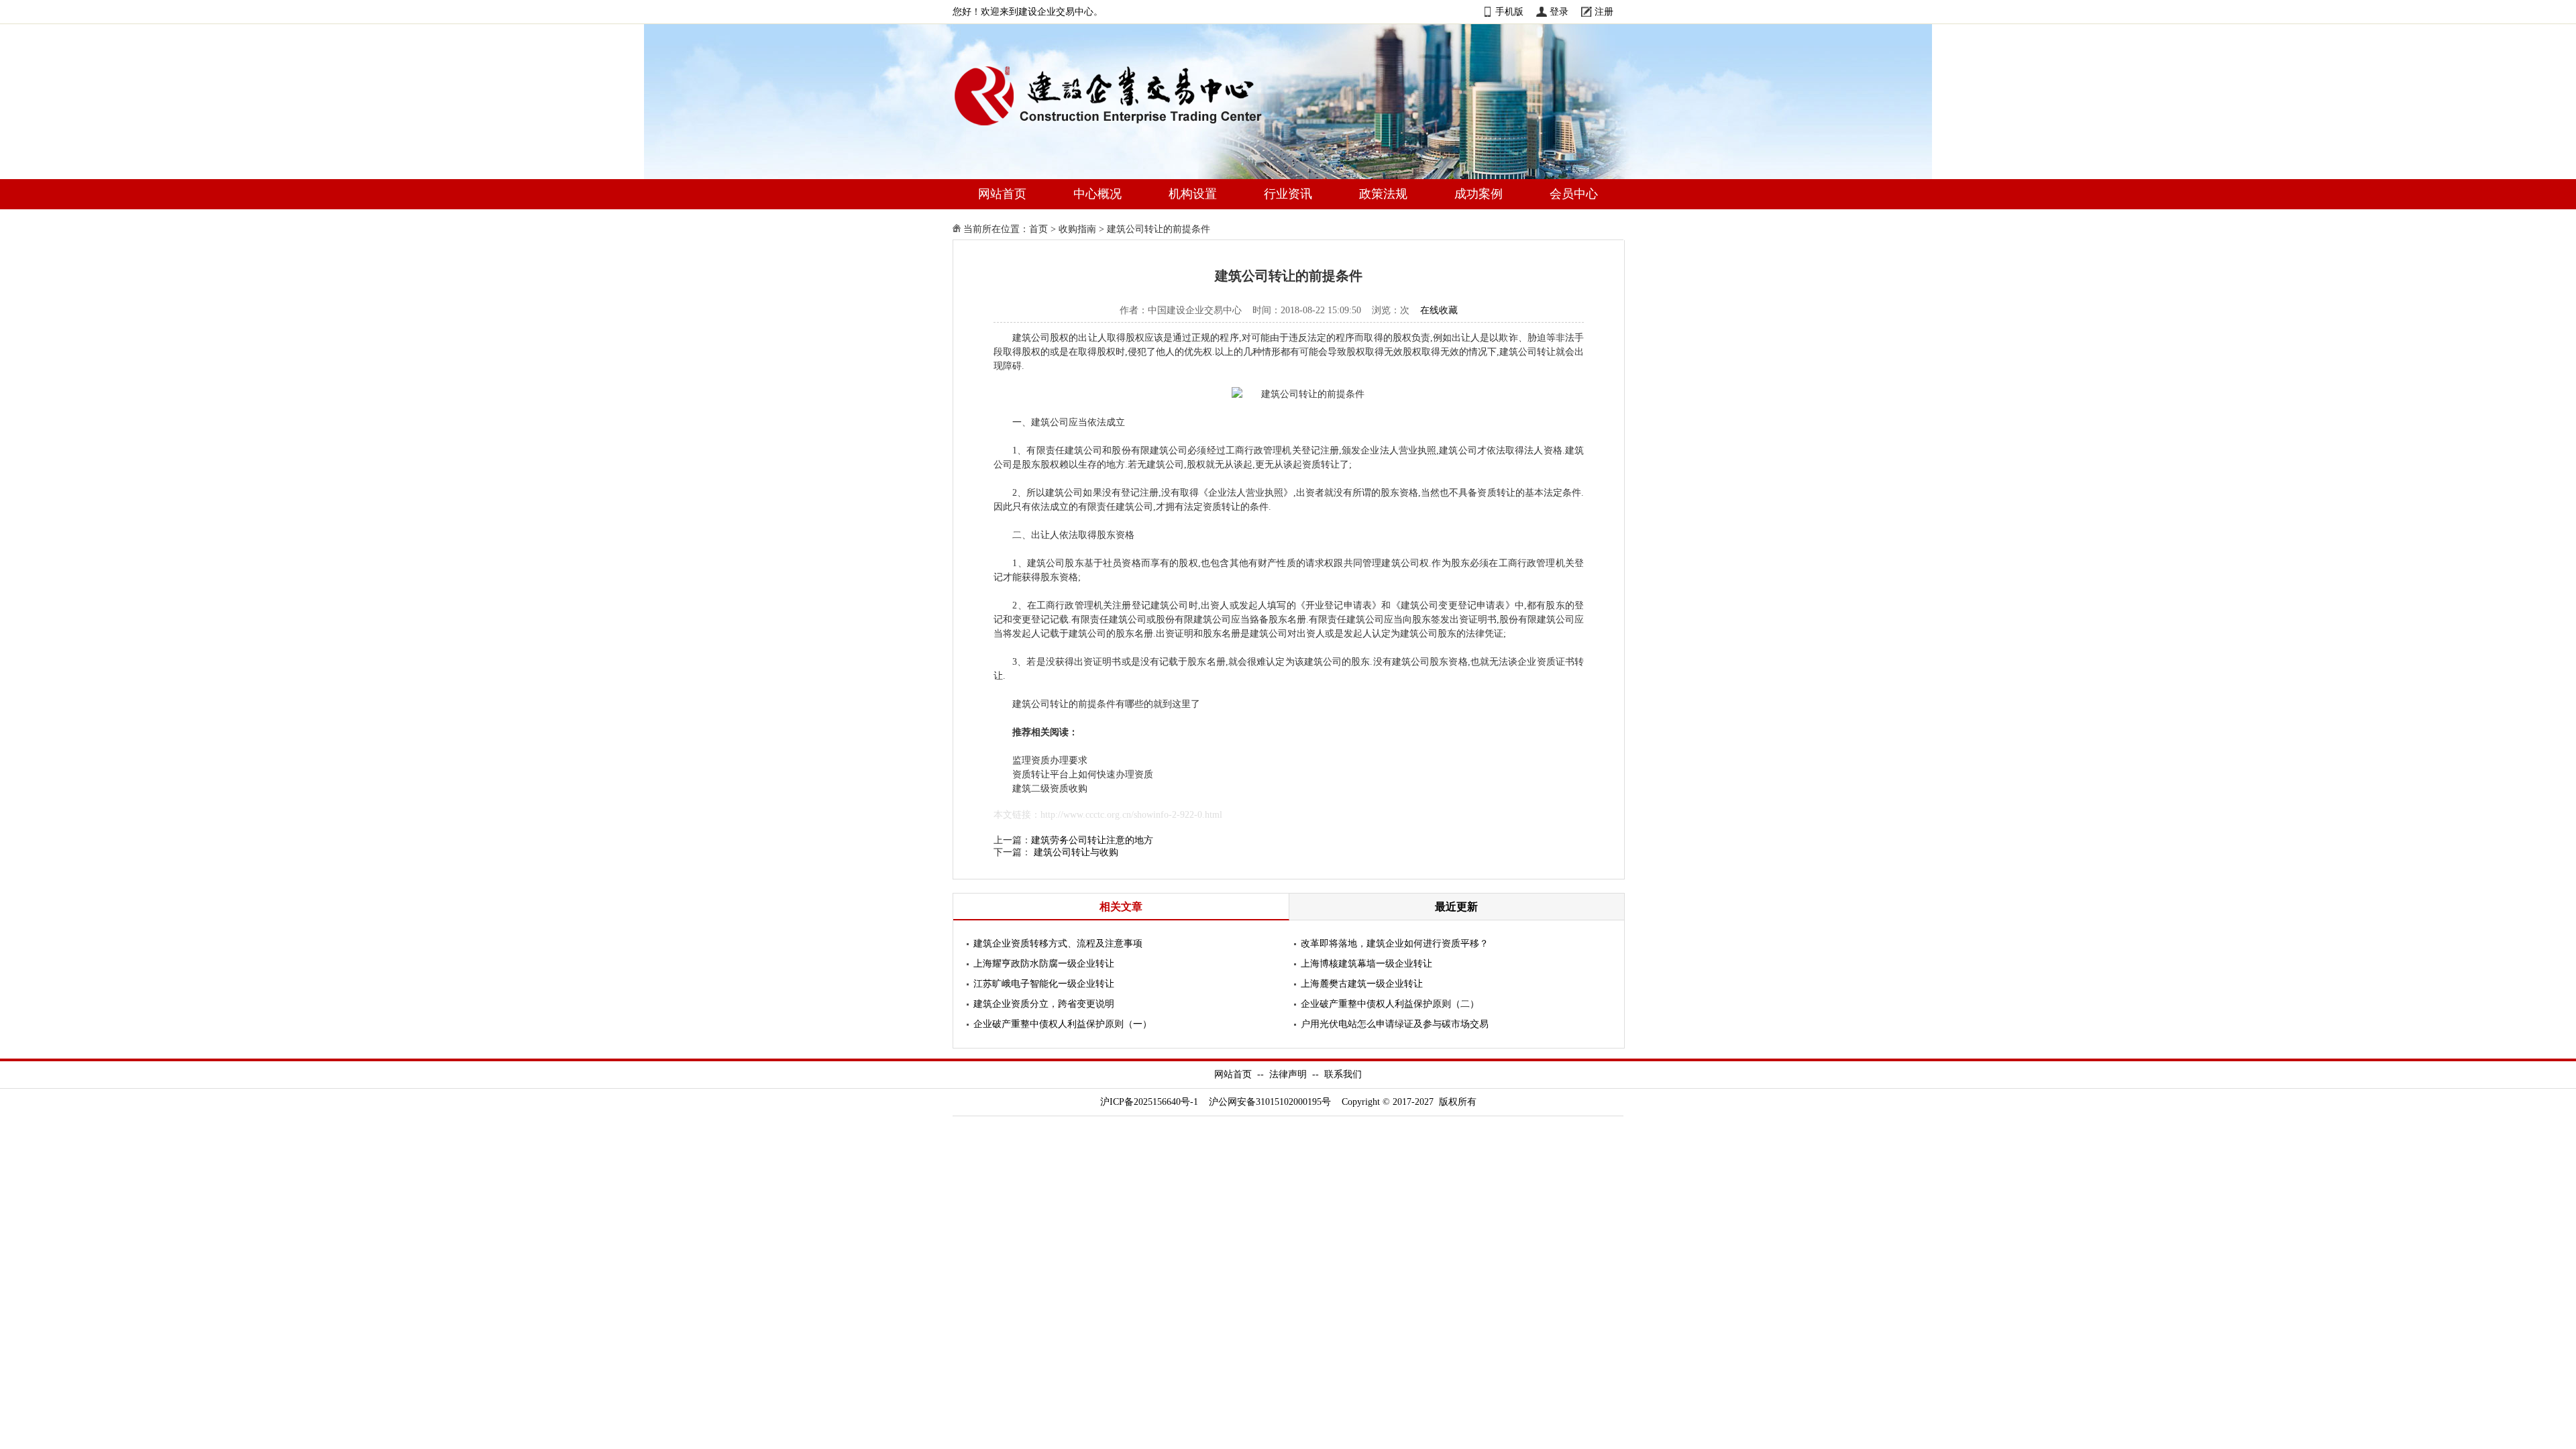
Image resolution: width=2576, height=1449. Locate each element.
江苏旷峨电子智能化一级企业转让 (1044, 984)
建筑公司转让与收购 (1076, 852)
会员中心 (1574, 194)
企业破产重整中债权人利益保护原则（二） (1390, 1004)
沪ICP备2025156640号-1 (1149, 1102)
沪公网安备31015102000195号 (1270, 1102)
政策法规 (1383, 194)
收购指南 (1077, 229)
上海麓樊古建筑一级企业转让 (1362, 984)
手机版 (1509, 12)
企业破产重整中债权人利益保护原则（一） (1063, 1024)
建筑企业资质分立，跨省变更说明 (1044, 1004)
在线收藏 (1439, 310)
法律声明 (1288, 1074)
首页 (1038, 229)
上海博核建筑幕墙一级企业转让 (1366, 964)
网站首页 (1002, 194)
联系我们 (1343, 1074)
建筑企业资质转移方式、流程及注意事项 (1058, 944)
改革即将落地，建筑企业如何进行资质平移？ (1395, 944)
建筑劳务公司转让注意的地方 (1092, 840)
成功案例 (1479, 194)
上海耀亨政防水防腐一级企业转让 (1044, 964)
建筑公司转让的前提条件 (1159, 229)
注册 (1604, 12)
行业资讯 (1288, 194)
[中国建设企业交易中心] (1130, 128)
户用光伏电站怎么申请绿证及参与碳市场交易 (1395, 1024)
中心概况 (1097, 194)
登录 (1559, 12)
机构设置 (1193, 194)
